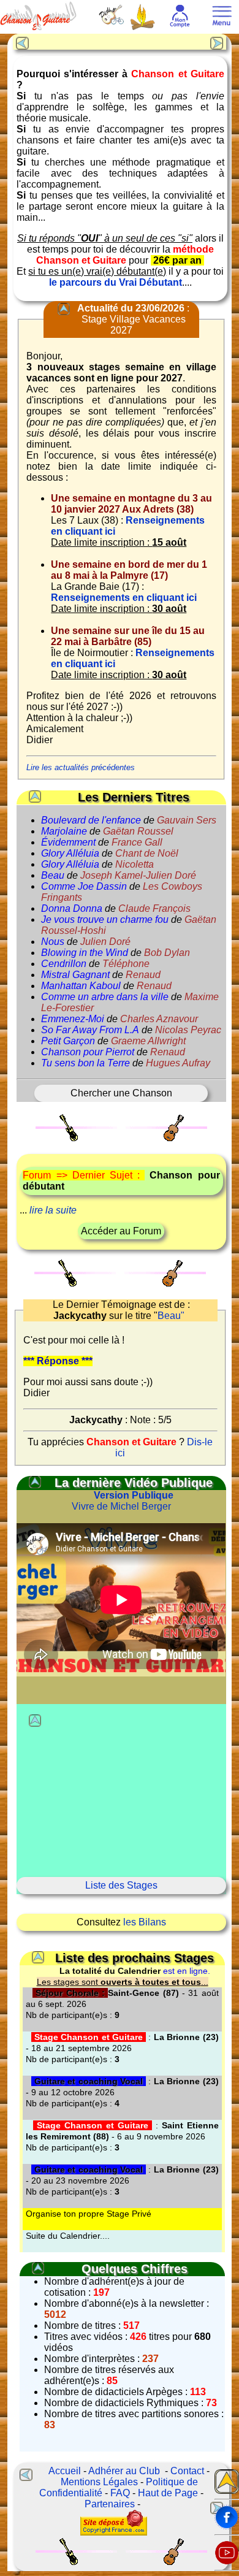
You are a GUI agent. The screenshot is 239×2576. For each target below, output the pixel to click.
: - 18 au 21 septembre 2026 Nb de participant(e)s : (122, 2048)
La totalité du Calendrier (110, 1971)
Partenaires (110, 2504)
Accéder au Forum (121, 1231)
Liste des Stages (121, 1885)
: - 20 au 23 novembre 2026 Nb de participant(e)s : (122, 2180)
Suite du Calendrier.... (68, 2236)
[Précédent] (21, 42)
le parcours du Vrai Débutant (116, 282)
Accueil (65, 2471)
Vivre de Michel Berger (123, 1501)
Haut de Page (168, 2493)
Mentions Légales (99, 2482)
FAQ (120, 2493)
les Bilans (145, 1922)
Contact (187, 2471)
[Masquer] (64, 309)
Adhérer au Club (124, 2471)
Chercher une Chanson (121, 1093)
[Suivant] (218, 42)
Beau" (171, 1316)
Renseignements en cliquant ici (124, 598)
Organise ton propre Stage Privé (89, 2214)
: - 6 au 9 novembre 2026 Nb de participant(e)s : (122, 2136)
